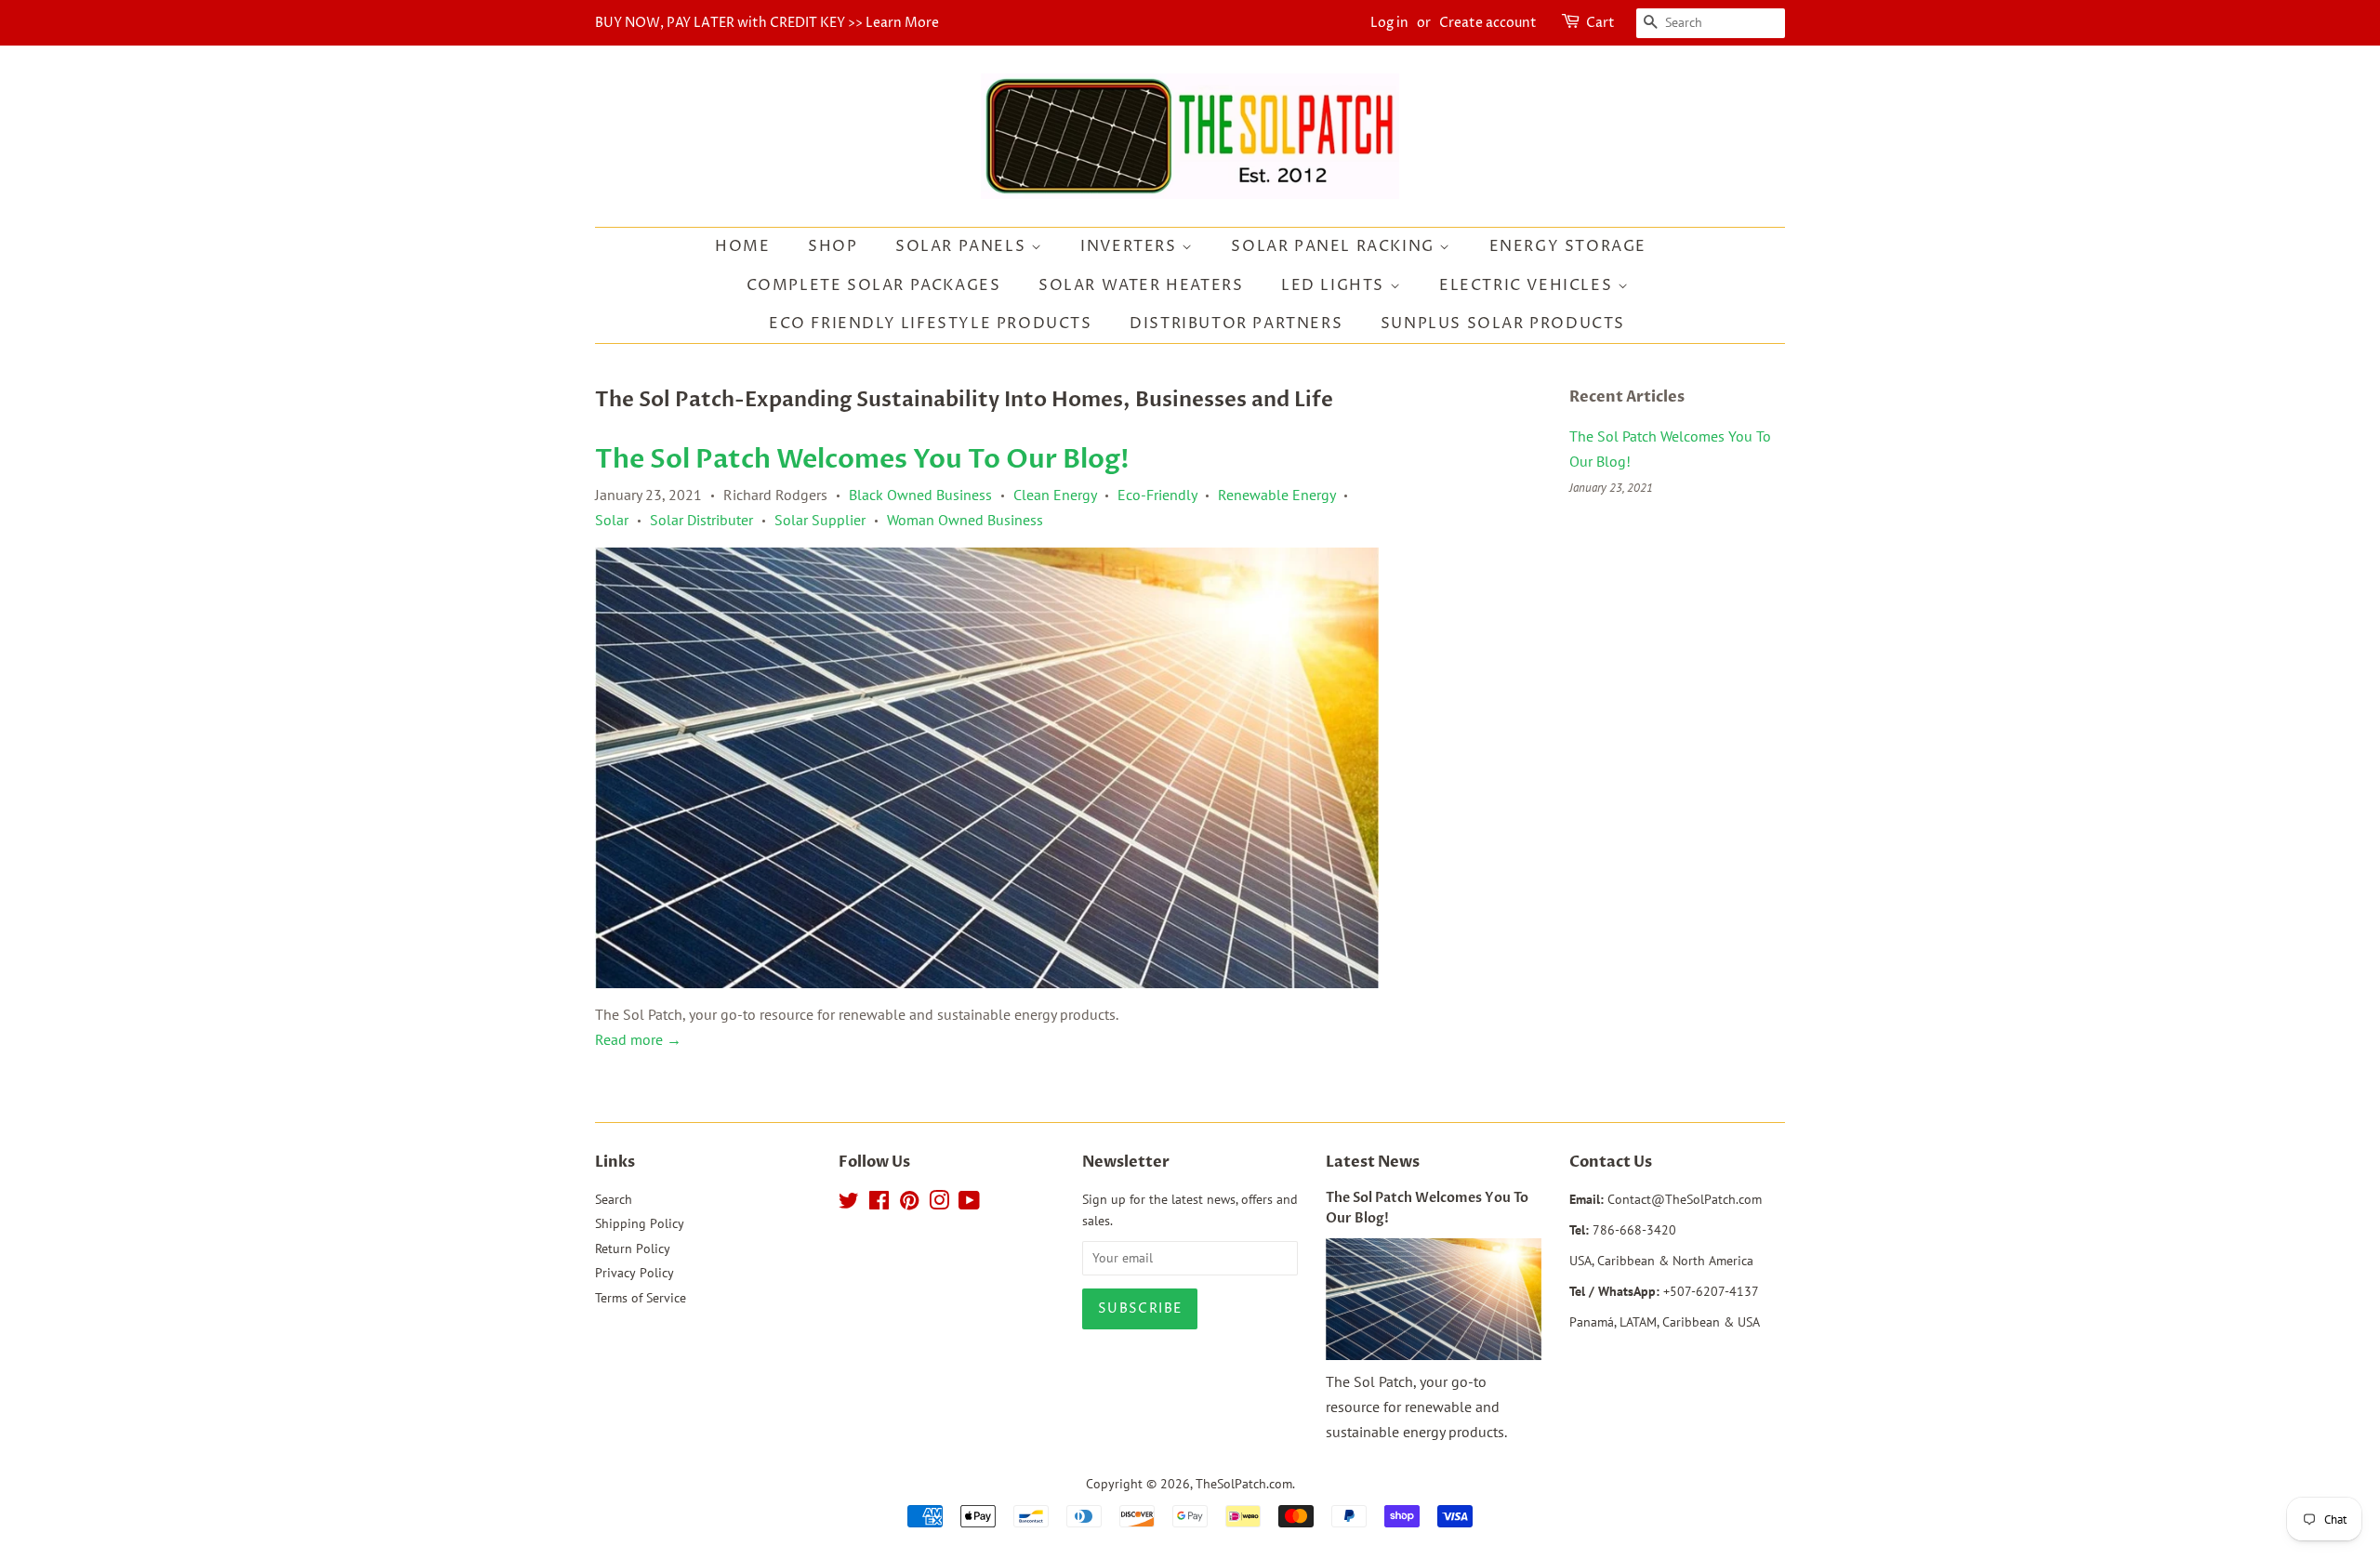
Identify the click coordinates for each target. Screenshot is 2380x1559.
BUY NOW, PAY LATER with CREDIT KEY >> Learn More (767, 23)
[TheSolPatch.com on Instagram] (939, 1204)
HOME (742, 246)
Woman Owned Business (965, 520)
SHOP (833, 246)
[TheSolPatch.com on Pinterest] (909, 1204)
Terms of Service (641, 1298)
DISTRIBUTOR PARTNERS (1236, 324)
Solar (612, 520)
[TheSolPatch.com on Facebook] (879, 1204)
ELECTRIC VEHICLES (1528, 285)
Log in (1389, 23)
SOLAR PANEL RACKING (1335, 246)
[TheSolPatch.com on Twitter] (849, 1204)
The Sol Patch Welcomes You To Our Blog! (862, 459)
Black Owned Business (920, 495)
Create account (1488, 23)
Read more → (638, 1039)
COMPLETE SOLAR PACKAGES (874, 285)
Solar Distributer (701, 520)
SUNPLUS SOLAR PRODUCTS (1503, 324)
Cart (1600, 23)
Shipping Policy (640, 1223)
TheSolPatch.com (1244, 1484)
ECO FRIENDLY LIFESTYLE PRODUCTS (931, 324)
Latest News (1373, 1162)
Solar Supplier (820, 520)
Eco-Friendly (1157, 495)
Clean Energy (1055, 495)
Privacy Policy (635, 1273)
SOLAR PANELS (963, 246)
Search (614, 1199)
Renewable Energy (1276, 495)
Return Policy (633, 1249)
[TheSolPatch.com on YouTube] (969, 1204)
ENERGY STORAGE (1568, 246)
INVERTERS (1131, 246)
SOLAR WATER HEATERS (1141, 285)
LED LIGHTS (1335, 285)
